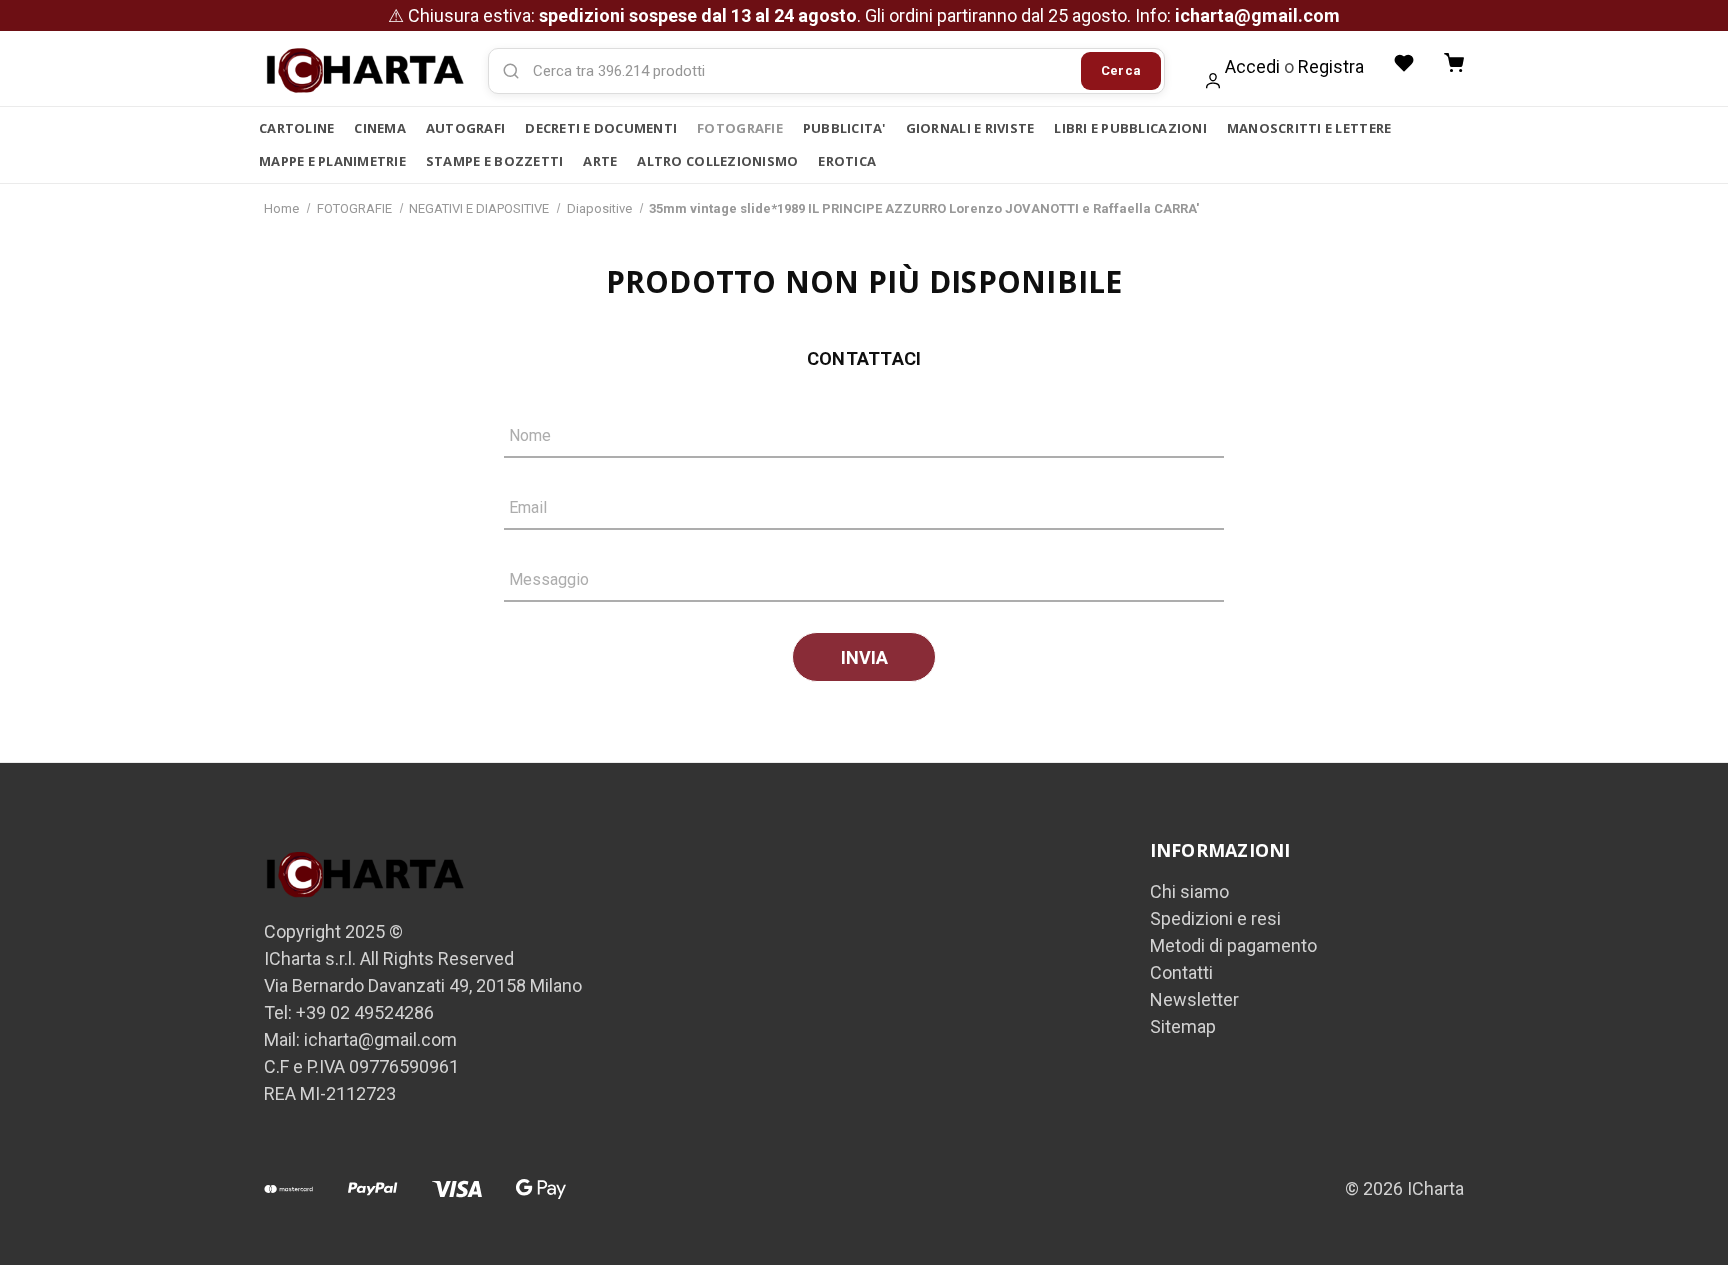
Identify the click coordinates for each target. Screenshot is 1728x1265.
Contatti (1181, 972)
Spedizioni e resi (1215, 918)
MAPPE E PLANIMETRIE (332, 161)
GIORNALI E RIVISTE (970, 128)
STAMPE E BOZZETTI (494, 161)
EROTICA (847, 161)
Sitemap (1183, 1026)
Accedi (1252, 66)
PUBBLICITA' (844, 128)
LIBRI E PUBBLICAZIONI (1130, 128)
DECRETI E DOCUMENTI (601, 128)
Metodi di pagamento (1233, 945)
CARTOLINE (296, 128)
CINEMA (380, 128)
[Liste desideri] (1404, 63)
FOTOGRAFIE (740, 128)
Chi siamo (1189, 891)
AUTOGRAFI (465, 128)
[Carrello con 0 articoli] (1454, 63)
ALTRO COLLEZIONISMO (717, 161)
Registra (1331, 66)
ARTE (600, 161)
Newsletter (1194, 999)
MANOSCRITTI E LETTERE (1309, 128)
